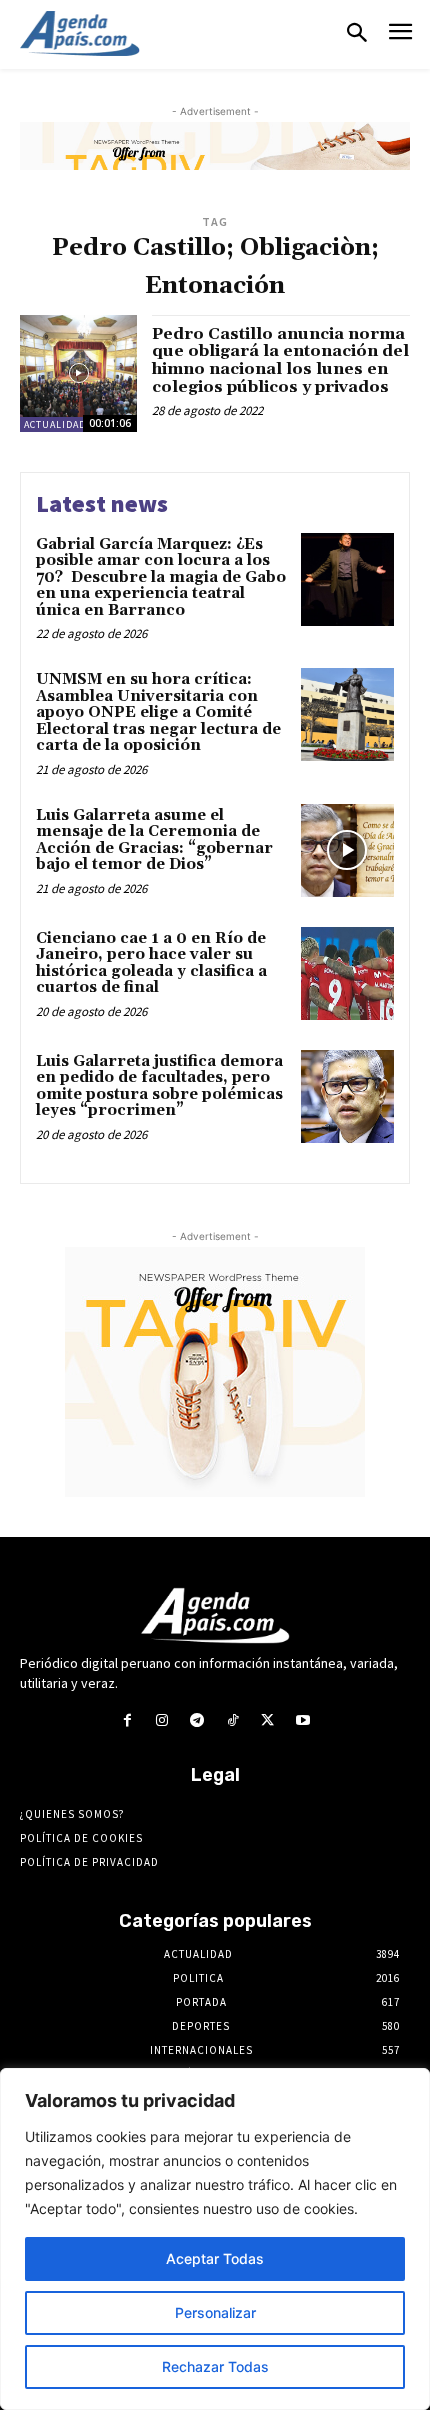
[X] (267, 1720)
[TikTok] (232, 1720)
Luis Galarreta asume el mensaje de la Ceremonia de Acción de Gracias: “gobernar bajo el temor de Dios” (154, 840)
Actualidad (55, 424)
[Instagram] (162, 1720)
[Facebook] (126, 1720)
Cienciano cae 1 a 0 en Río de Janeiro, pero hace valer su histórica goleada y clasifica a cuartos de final (151, 963)
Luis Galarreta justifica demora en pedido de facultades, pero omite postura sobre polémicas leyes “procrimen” (159, 1086)
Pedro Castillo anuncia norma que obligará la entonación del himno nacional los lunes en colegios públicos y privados (280, 360)
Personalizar (215, 2312)
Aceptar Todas (215, 2258)
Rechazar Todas (215, 2366)
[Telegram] (197, 1720)
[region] (215, 2239)
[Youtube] (302, 1720)
